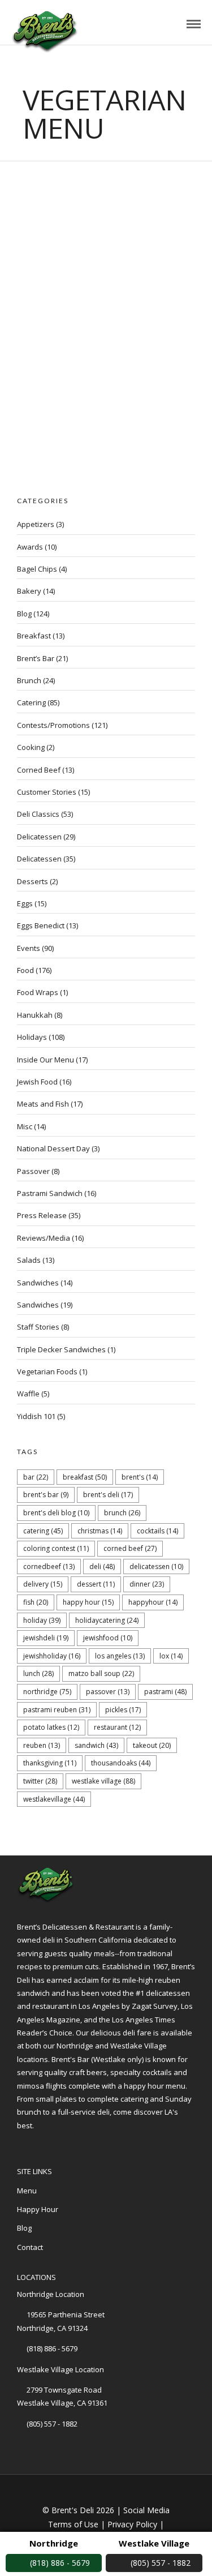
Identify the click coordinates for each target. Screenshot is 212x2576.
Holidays (32, 1037)
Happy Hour (88, 1602)
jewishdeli (46, 1638)
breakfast (85, 1477)
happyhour (153, 1602)
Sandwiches (38, 1283)
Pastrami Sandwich (50, 1193)
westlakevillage (54, 1799)
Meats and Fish (43, 1104)
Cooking (31, 747)
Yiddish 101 (36, 1416)
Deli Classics (38, 814)
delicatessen (156, 1566)
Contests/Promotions (53, 725)
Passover (33, 1171)
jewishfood (108, 1638)
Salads (29, 1260)
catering (43, 1531)
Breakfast (34, 636)
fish (36, 1602)
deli (102, 1566)
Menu (27, 2191)
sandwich (96, 1745)
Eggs (25, 903)
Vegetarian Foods (47, 1371)
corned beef (130, 1548)
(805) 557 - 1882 (52, 2424)
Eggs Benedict (41, 925)
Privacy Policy (132, 2524)
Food (25, 970)
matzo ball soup (101, 1673)
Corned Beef (39, 770)
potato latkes (51, 1727)
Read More (81, 256)
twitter (40, 1781)
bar (36, 1477)
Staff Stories (38, 1327)
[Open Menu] (194, 24)
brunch (122, 1513)
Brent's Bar (46, 1495)
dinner (147, 1584)
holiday (42, 1620)
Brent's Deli (108, 1495)
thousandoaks (121, 1763)
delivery (43, 1584)
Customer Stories (47, 792)
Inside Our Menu (46, 1060)
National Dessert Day (53, 1148)
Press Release (42, 1215)
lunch (38, 1673)
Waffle (28, 1394)
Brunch (29, 680)
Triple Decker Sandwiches (61, 1349)
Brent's (140, 1477)
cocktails (157, 1531)
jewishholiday (52, 1656)
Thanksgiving (50, 1763)
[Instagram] (76, 2144)
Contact (30, 2247)
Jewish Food (37, 1082)
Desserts (33, 881)
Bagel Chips (37, 569)
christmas (100, 1531)
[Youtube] (59, 2144)
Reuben (42, 1745)
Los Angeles (120, 1656)
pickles (123, 1710)
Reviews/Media (44, 1238)
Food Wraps (38, 992)
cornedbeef (49, 1566)
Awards (30, 547)
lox (171, 1656)
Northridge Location (51, 2294)
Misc (25, 1126)
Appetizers (36, 524)
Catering (31, 702)
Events (29, 948)
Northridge (47, 1692)
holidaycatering (107, 1620)
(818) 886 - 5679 (52, 2348)
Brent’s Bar (36, 658)
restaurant (117, 1727)
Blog (101, 244)
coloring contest (56, 1548)
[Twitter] (42, 2144)
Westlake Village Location (60, 2369)
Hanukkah (35, 1015)
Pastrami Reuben (57, 1710)
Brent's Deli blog (56, 1513)
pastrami (165, 1692)
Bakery (29, 591)
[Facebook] (25, 2144)
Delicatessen (39, 837)
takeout (152, 1745)
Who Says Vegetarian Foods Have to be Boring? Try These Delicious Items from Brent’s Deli (103, 211)
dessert (96, 1584)
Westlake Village (103, 1781)
